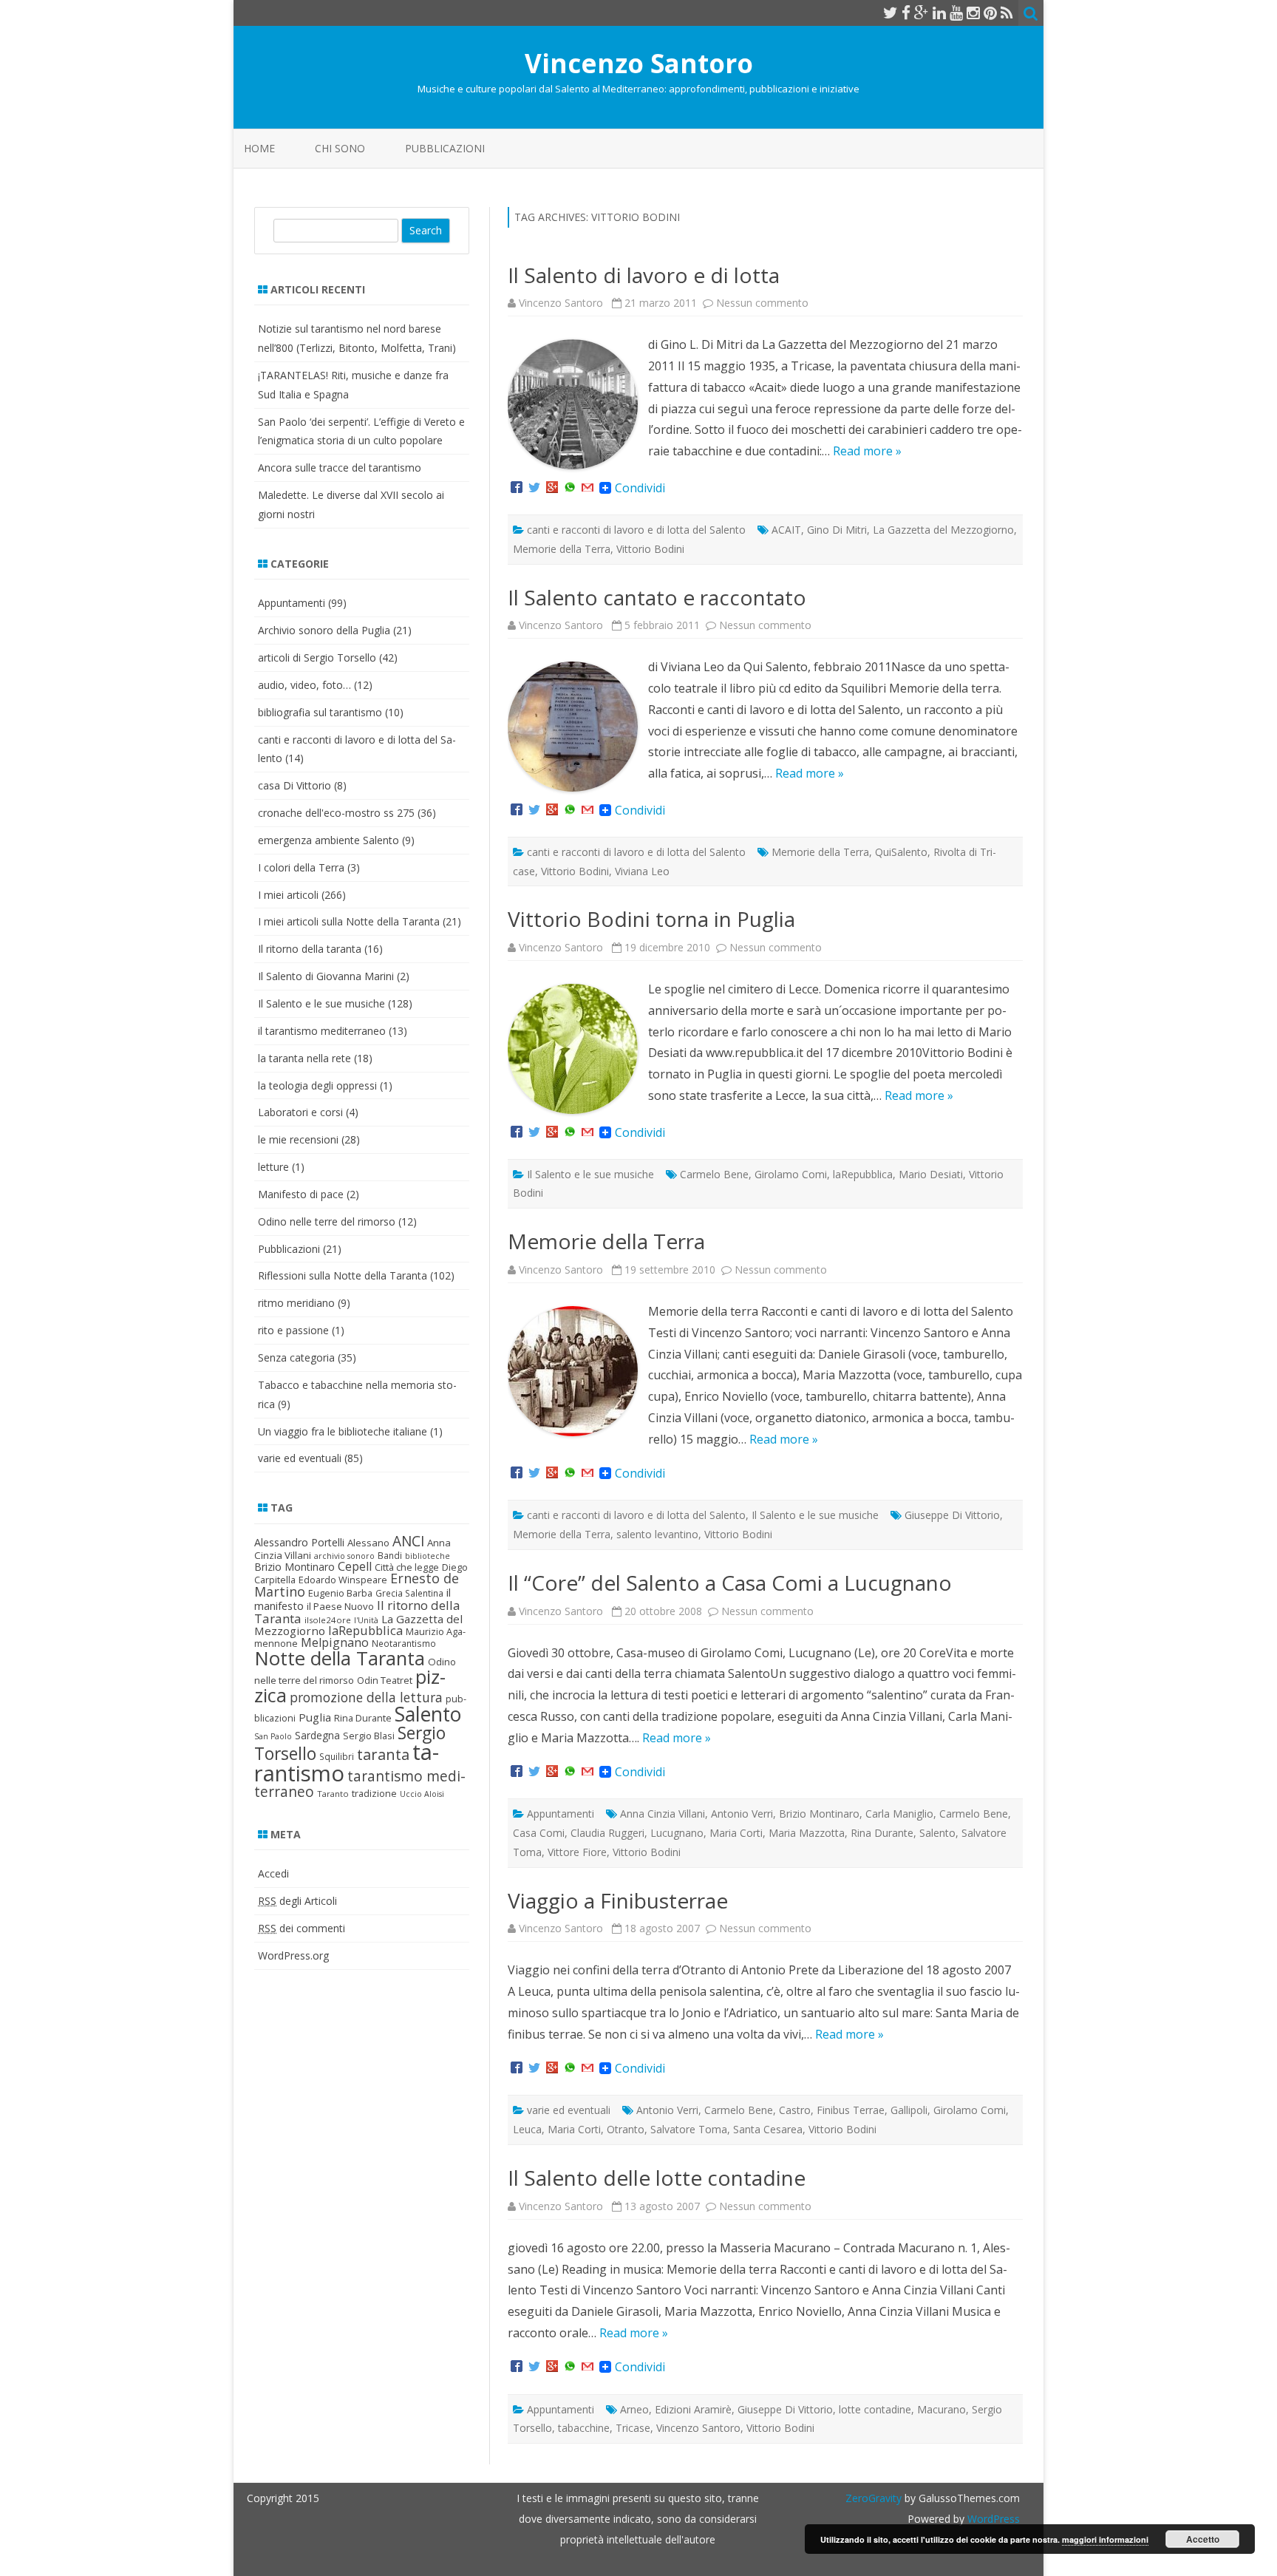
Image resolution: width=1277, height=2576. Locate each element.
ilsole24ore (328, 1620)
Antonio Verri (742, 1814)
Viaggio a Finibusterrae (618, 1900)
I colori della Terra (301, 867)
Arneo (634, 2409)
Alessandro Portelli (299, 1542)
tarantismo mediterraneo (360, 1784)
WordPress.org (293, 1955)
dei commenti (302, 1928)
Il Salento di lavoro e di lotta (644, 275)
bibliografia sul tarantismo (320, 712)
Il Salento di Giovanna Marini (326, 976)
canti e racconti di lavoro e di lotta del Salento (636, 530)
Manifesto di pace (301, 1194)
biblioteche (428, 1556)
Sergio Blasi (369, 1736)
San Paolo (273, 1736)
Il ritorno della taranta (310, 949)
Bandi (390, 1556)
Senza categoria (296, 1357)
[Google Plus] (922, 13)
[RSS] (1007, 13)
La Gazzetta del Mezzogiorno (943, 530)
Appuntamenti (561, 1814)
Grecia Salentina (409, 1593)
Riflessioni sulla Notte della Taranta (343, 1275)
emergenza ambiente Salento (328, 840)
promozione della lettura (366, 1697)
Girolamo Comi (791, 1174)
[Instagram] (973, 13)
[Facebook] (906, 13)
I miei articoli (288, 895)
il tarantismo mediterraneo (322, 1031)
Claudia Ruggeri (607, 1833)
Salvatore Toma (689, 2129)
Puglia (315, 1717)
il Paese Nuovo (340, 1606)
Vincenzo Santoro (639, 63)
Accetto (1203, 2539)
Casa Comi (539, 1833)
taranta (383, 1754)
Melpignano (335, 1642)
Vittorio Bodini (650, 549)
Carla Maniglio (899, 1814)
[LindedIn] (939, 13)
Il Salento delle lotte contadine (657, 2178)
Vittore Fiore (577, 1852)
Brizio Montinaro (819, 1814)
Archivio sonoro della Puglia (324, 630)
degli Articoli (297, 1901)
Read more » (867, 451)
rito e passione (293, 1330)
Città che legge (407, 1567)
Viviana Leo (642, 871)
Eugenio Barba (340, 1593)
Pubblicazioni (445, 148)
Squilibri (337, 1757)
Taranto (333, 1794)
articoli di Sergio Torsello (317, 657)
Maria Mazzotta (807, 1833)
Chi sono (340, 148)
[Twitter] (891, 13)
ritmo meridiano (296, 1303)
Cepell (355, 1566)
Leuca (527, 2129)
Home (259, 148)
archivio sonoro (344, 1556)
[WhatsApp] (570, 488)
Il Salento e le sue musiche (590, 1174)
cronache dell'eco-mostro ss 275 (336, 813)
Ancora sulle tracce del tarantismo (340, 468)
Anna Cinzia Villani (663, 1814)
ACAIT (786, 530)
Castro (795, 2110)
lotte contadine (875, 2409)
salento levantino (657, 1534)
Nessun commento (762, 303)
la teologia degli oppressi (317, 1085)
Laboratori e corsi (300, 1112)
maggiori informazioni (1105, 2539)
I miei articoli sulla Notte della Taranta (349, 921)
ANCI (408, 1541)
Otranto (626, 2129)
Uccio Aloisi (422, 1794)
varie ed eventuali (569, 2110)
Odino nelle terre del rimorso (327, 1221)
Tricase (633, 2428)
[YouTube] (956, 13)
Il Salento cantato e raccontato (657, 597)
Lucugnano (677, 1833)
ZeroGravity (874, 2498)
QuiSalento (901, 852)
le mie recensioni (298, 1139)
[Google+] (552, 488)
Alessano (368, 1543)
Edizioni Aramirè (693, 2409)
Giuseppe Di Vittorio (952, 1515)
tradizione (374, 1793)
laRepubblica (863, 1174)
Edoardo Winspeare (343, 1580)
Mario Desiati (931, 1174)
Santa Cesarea (768, 2129)
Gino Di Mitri (837, 530)
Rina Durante (882, 1833)
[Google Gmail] (588, 488)
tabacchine (584, 2428)
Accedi (273, 1873)
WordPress (992, 2519)
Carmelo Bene (714, 1174)
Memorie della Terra (562, 549)
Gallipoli (909, 2110)
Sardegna (317, 1735)
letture (273, 1167)
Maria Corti (736, 1833)
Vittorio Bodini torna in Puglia (651, 919)
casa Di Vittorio (294, 785)
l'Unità (366, 1620)
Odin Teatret (385, 1680)
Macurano (941, 2409)
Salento (937, 1833)
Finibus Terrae (851, 2110)
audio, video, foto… (304, 685)
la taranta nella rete (304, 1058)
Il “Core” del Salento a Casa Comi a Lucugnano (730, 1583)
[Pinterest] (990, 13)
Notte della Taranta (340, 1658)
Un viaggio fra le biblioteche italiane (343, 1431)
